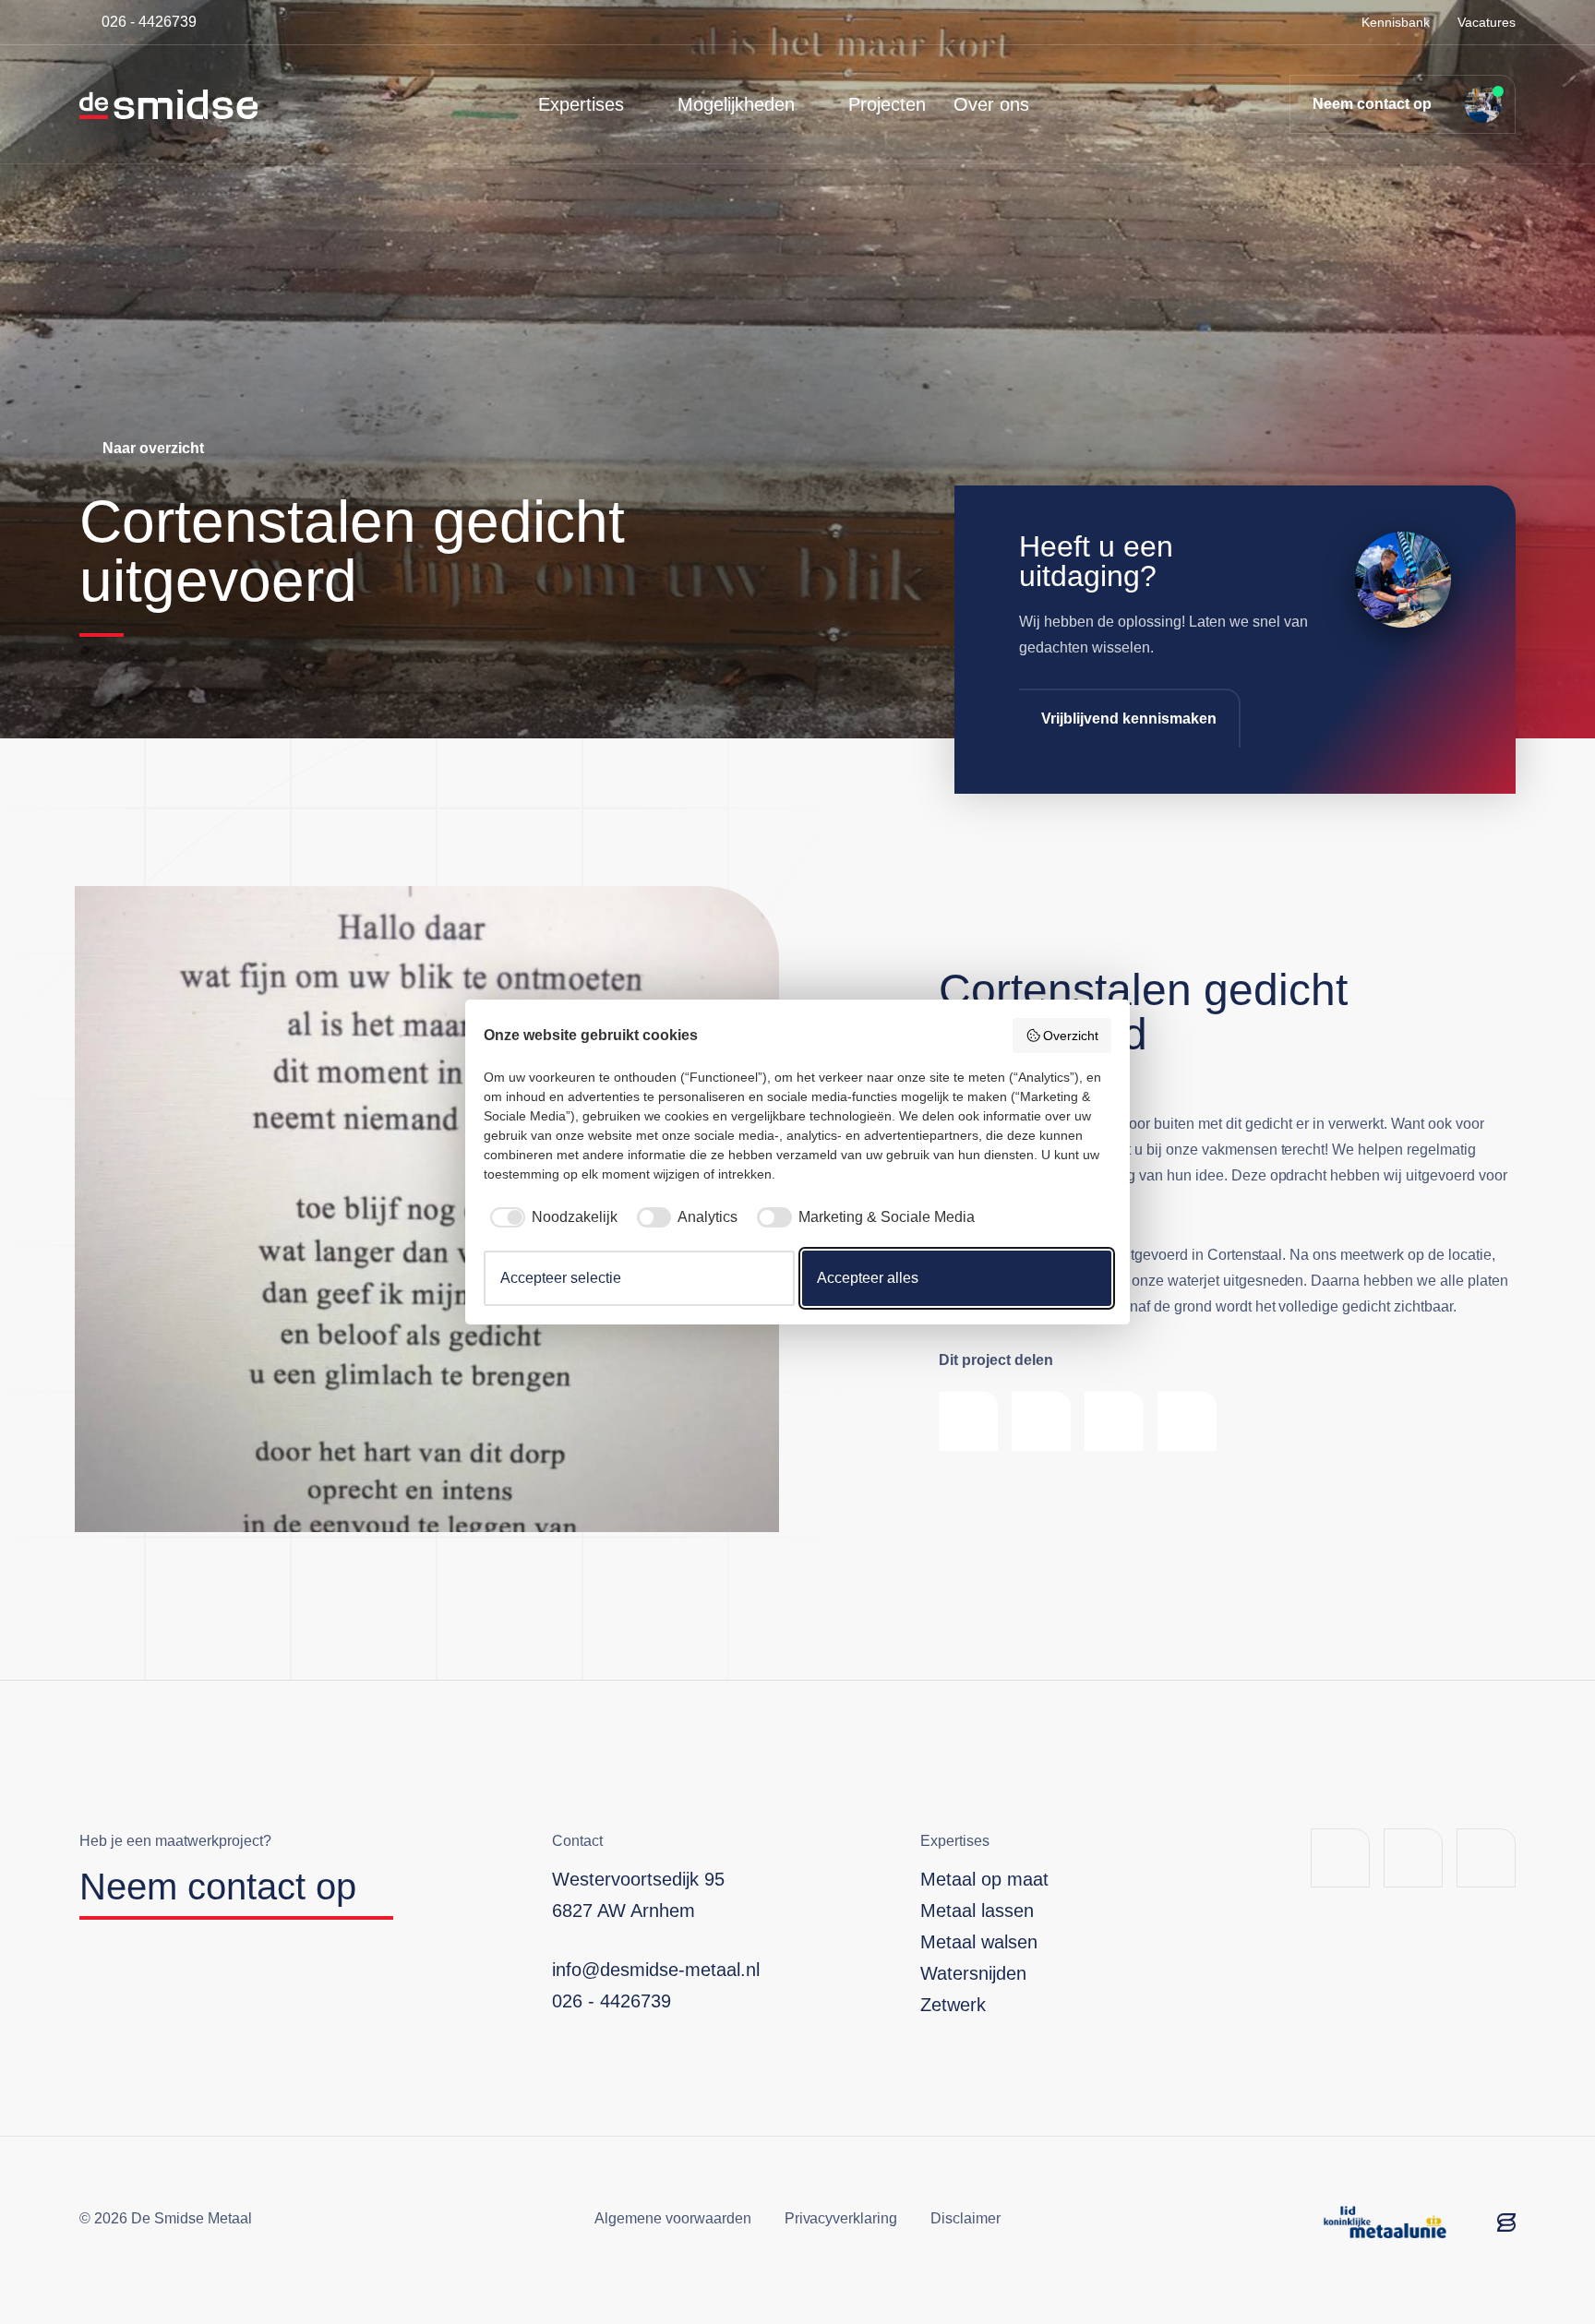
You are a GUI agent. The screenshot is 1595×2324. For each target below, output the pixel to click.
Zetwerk (953, 2005)
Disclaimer (965, 2218)
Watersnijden (973, 1973)
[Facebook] (1340, 1858)
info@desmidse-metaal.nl (656, 1970)
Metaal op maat (984, 1879)
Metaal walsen (979, 1942)
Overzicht (1071, 1036)
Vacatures (1487, 22)
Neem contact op (1372, 104)
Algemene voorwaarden (673, 2218)
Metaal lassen (977, 1911)
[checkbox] (551, 1217)
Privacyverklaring (841, 2218)
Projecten (887, 104)
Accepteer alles (868, 1278)
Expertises (581, 104)
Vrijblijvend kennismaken (1129, 719)
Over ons (991, 104)
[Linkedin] (1413, 1858)
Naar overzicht (153, 448)
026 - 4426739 (149, 22)
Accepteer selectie (561, 1278)
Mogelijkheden (736, 104)
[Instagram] (1486, 1858)
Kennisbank (1396, 22)
